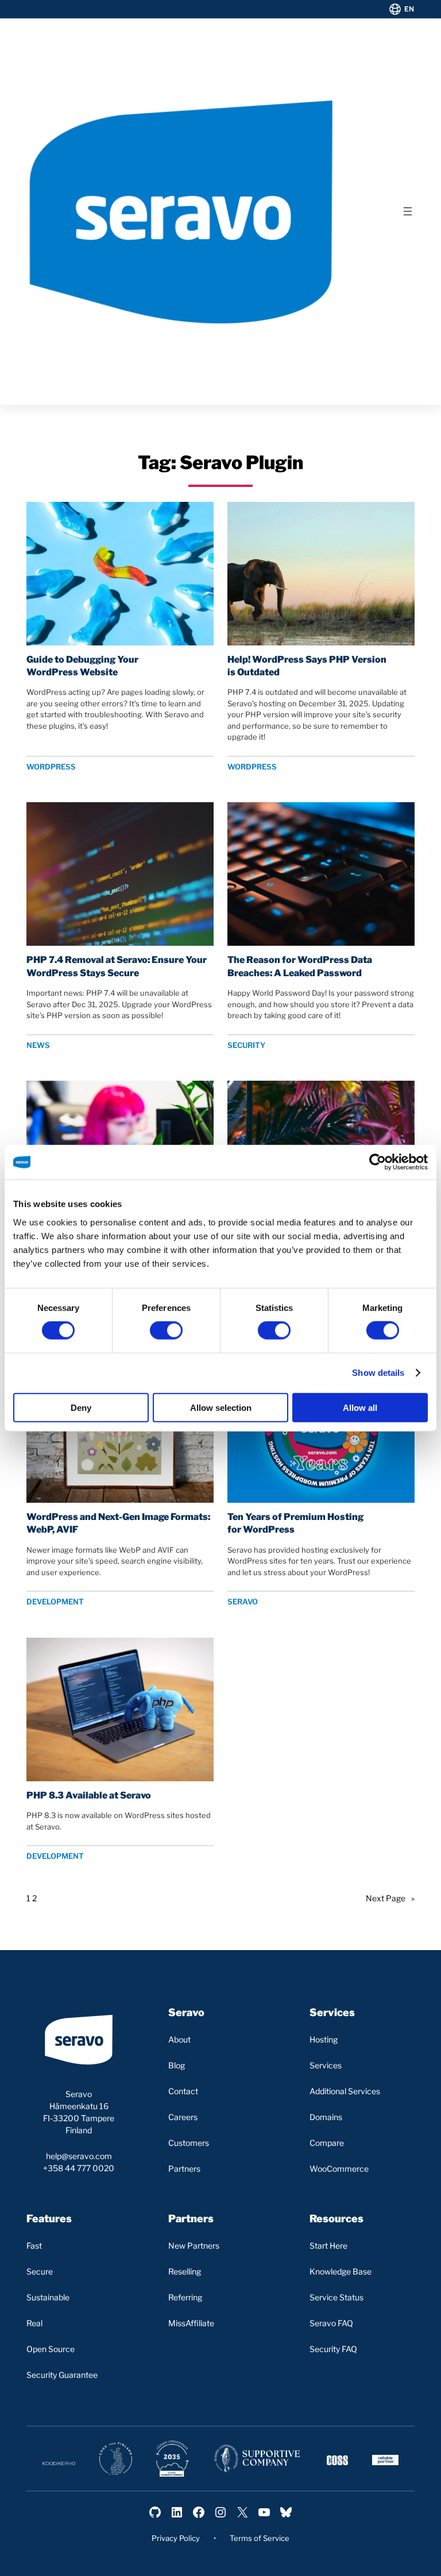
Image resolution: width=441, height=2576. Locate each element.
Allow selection (221, 1407)
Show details (378, 1373)
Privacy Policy (176, 2538)
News (38, 1045)
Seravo (243, 1602)
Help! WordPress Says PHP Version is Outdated (307, 666)
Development (55, 1602)
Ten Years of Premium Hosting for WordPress (295, 1523)
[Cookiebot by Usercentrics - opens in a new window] (378, 1162)
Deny (81, 1407)
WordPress (51, 767)
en (409, 9)
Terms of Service (260, 2538)
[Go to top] (385, 2557)
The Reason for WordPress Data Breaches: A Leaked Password (300, 966)
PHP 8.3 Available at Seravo (89, 1795)
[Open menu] (408, 211)
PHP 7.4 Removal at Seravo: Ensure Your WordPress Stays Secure (117, 966)
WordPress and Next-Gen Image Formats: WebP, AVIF (118, 1523)
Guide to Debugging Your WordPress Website (82, 666)
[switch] (166, 1330)
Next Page (390, 1898)
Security (246, 1045)
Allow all (360, 1407)
